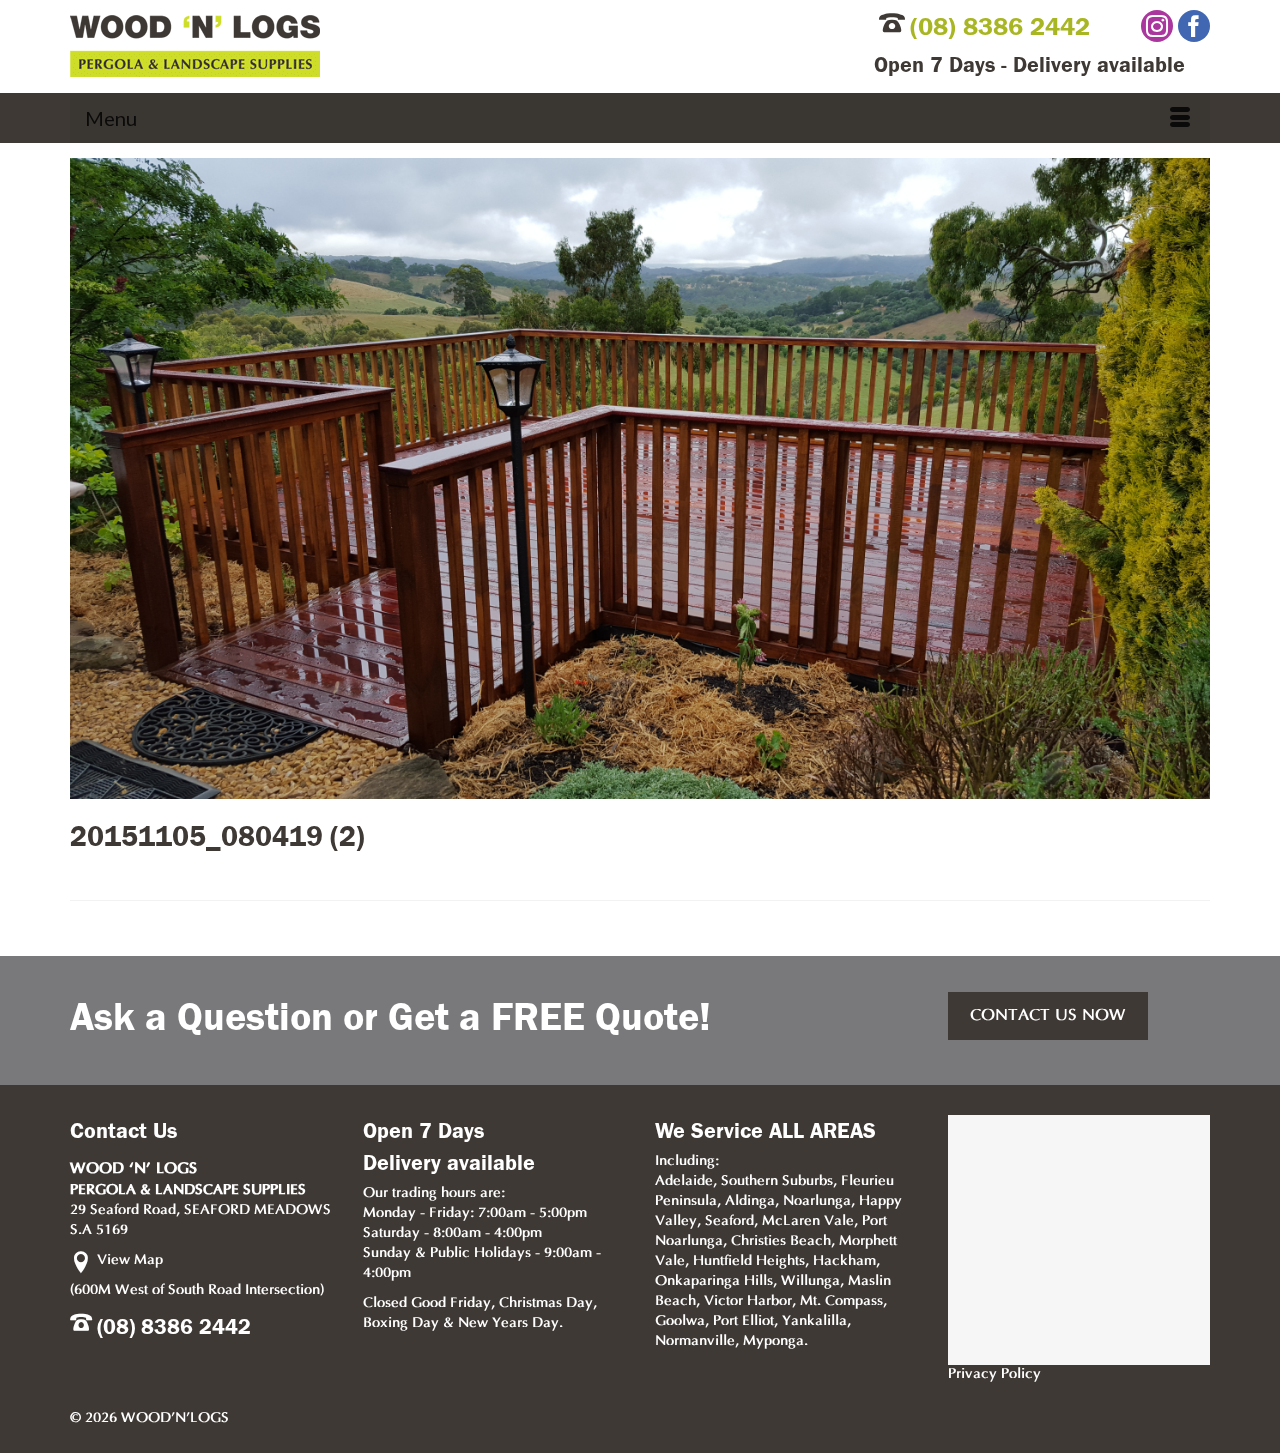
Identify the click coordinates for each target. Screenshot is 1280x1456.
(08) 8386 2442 (1000, 27)
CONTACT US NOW (1048, 1016)
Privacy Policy (994, 1374)
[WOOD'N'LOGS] (377, 46)
